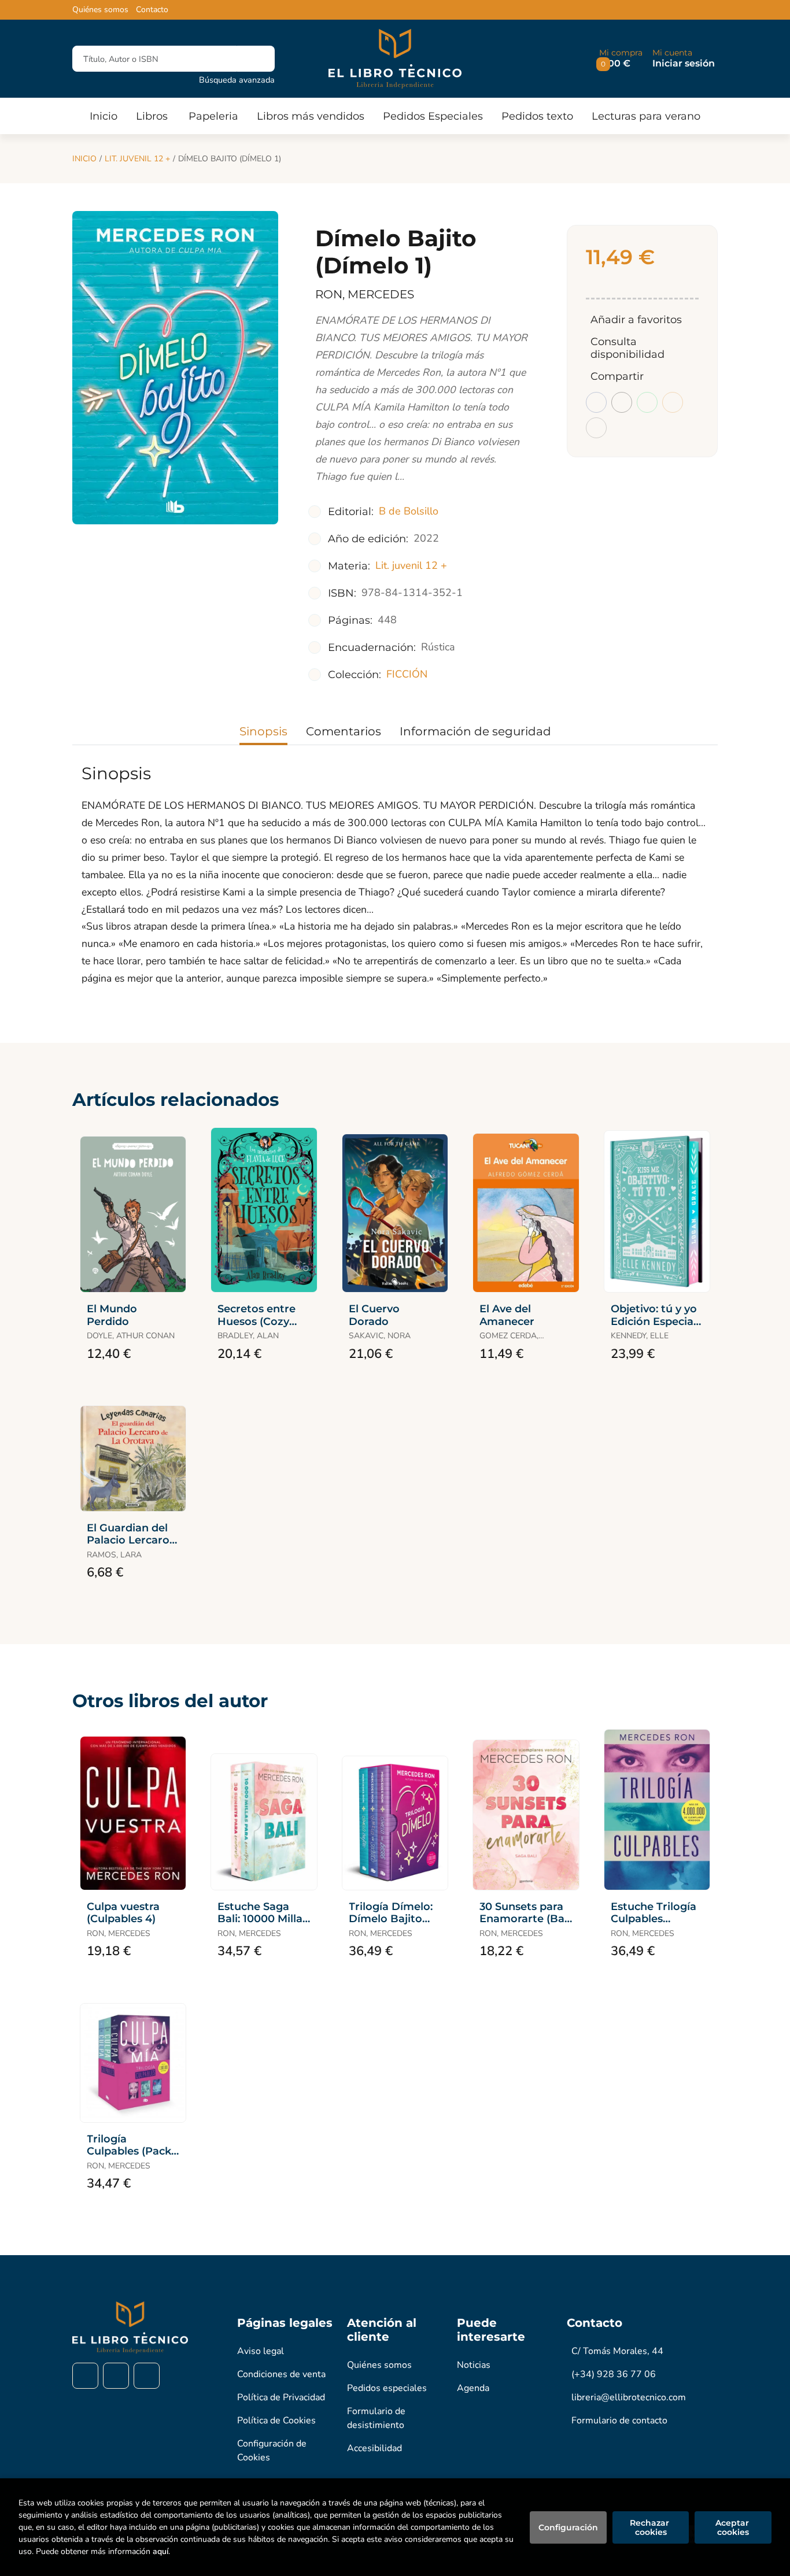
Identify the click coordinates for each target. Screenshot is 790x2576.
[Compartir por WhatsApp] (647, 402)
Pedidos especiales (387, 2388)
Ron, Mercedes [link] (365, 294)
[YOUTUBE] (147, 2376)
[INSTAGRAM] (116, 2376)
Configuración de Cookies (272, 2451)
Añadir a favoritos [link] (636, 320)
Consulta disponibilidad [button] (627, 348)
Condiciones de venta (281, 2374)
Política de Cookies (276, 2420)
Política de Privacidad (281, 2397)
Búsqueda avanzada (237, 80)
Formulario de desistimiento (376, 2418)
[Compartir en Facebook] (596, 402)
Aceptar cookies (733, 2527)
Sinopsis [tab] (263, 731)
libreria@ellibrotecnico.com (629, 2397)
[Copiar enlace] (596, 428)
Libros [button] (152, 116)
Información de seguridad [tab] (475, 731)
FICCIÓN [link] (407, 674)
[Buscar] (256, 59)
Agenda (473, 2388)
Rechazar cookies (651, 2527)
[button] (621, 59)
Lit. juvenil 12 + (137, 159)
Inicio (84, 159)
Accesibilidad (374, 2448)
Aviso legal (261, 2351)
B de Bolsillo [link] (409, 511)
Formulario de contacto (619, 2420)
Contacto (152, 10)
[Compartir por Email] (673, 402)
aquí (160, 2551)
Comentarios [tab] (344, 731)
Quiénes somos (100, 10)
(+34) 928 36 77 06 (614, 2374)
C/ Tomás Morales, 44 (617, 2351)
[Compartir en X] (622, 402)
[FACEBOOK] (85, 2376)
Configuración (568, 2527)
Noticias (474, 2365)
